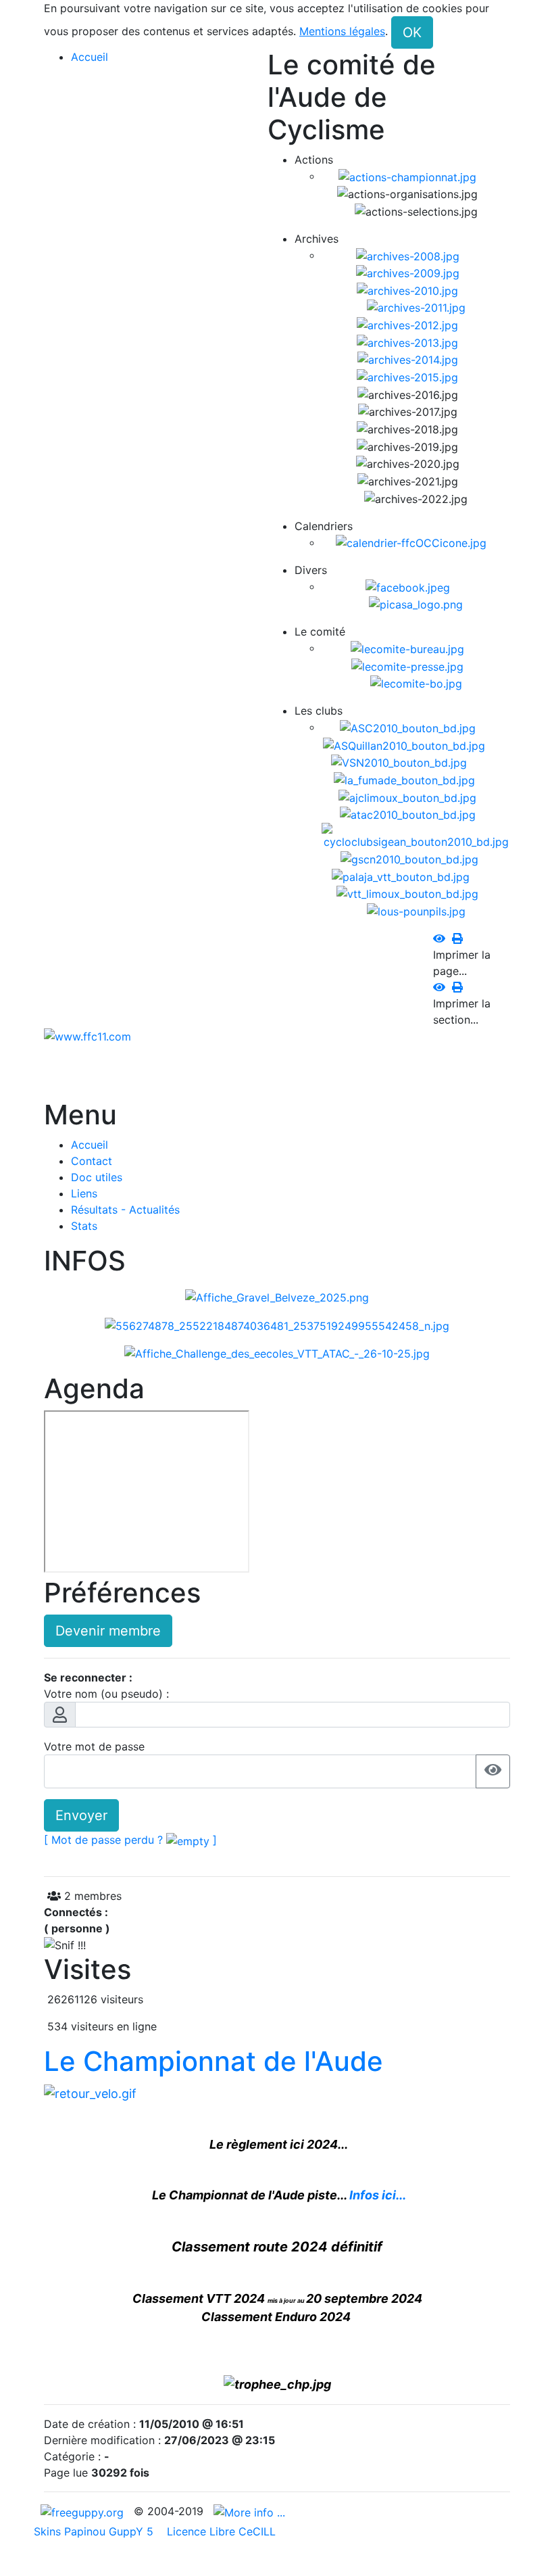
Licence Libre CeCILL (220, 2531)
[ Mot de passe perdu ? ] (130, 1840)
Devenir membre (108, 1631)
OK (412, 32)
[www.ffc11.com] (87, 1036)
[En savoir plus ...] (251, 2511)
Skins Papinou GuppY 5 (97, 2531)
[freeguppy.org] (84, 2511)
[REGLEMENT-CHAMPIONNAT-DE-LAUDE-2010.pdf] (90, 2092)
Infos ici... (378, 2195)
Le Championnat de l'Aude (213, 2061)
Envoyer (81, 1815)
